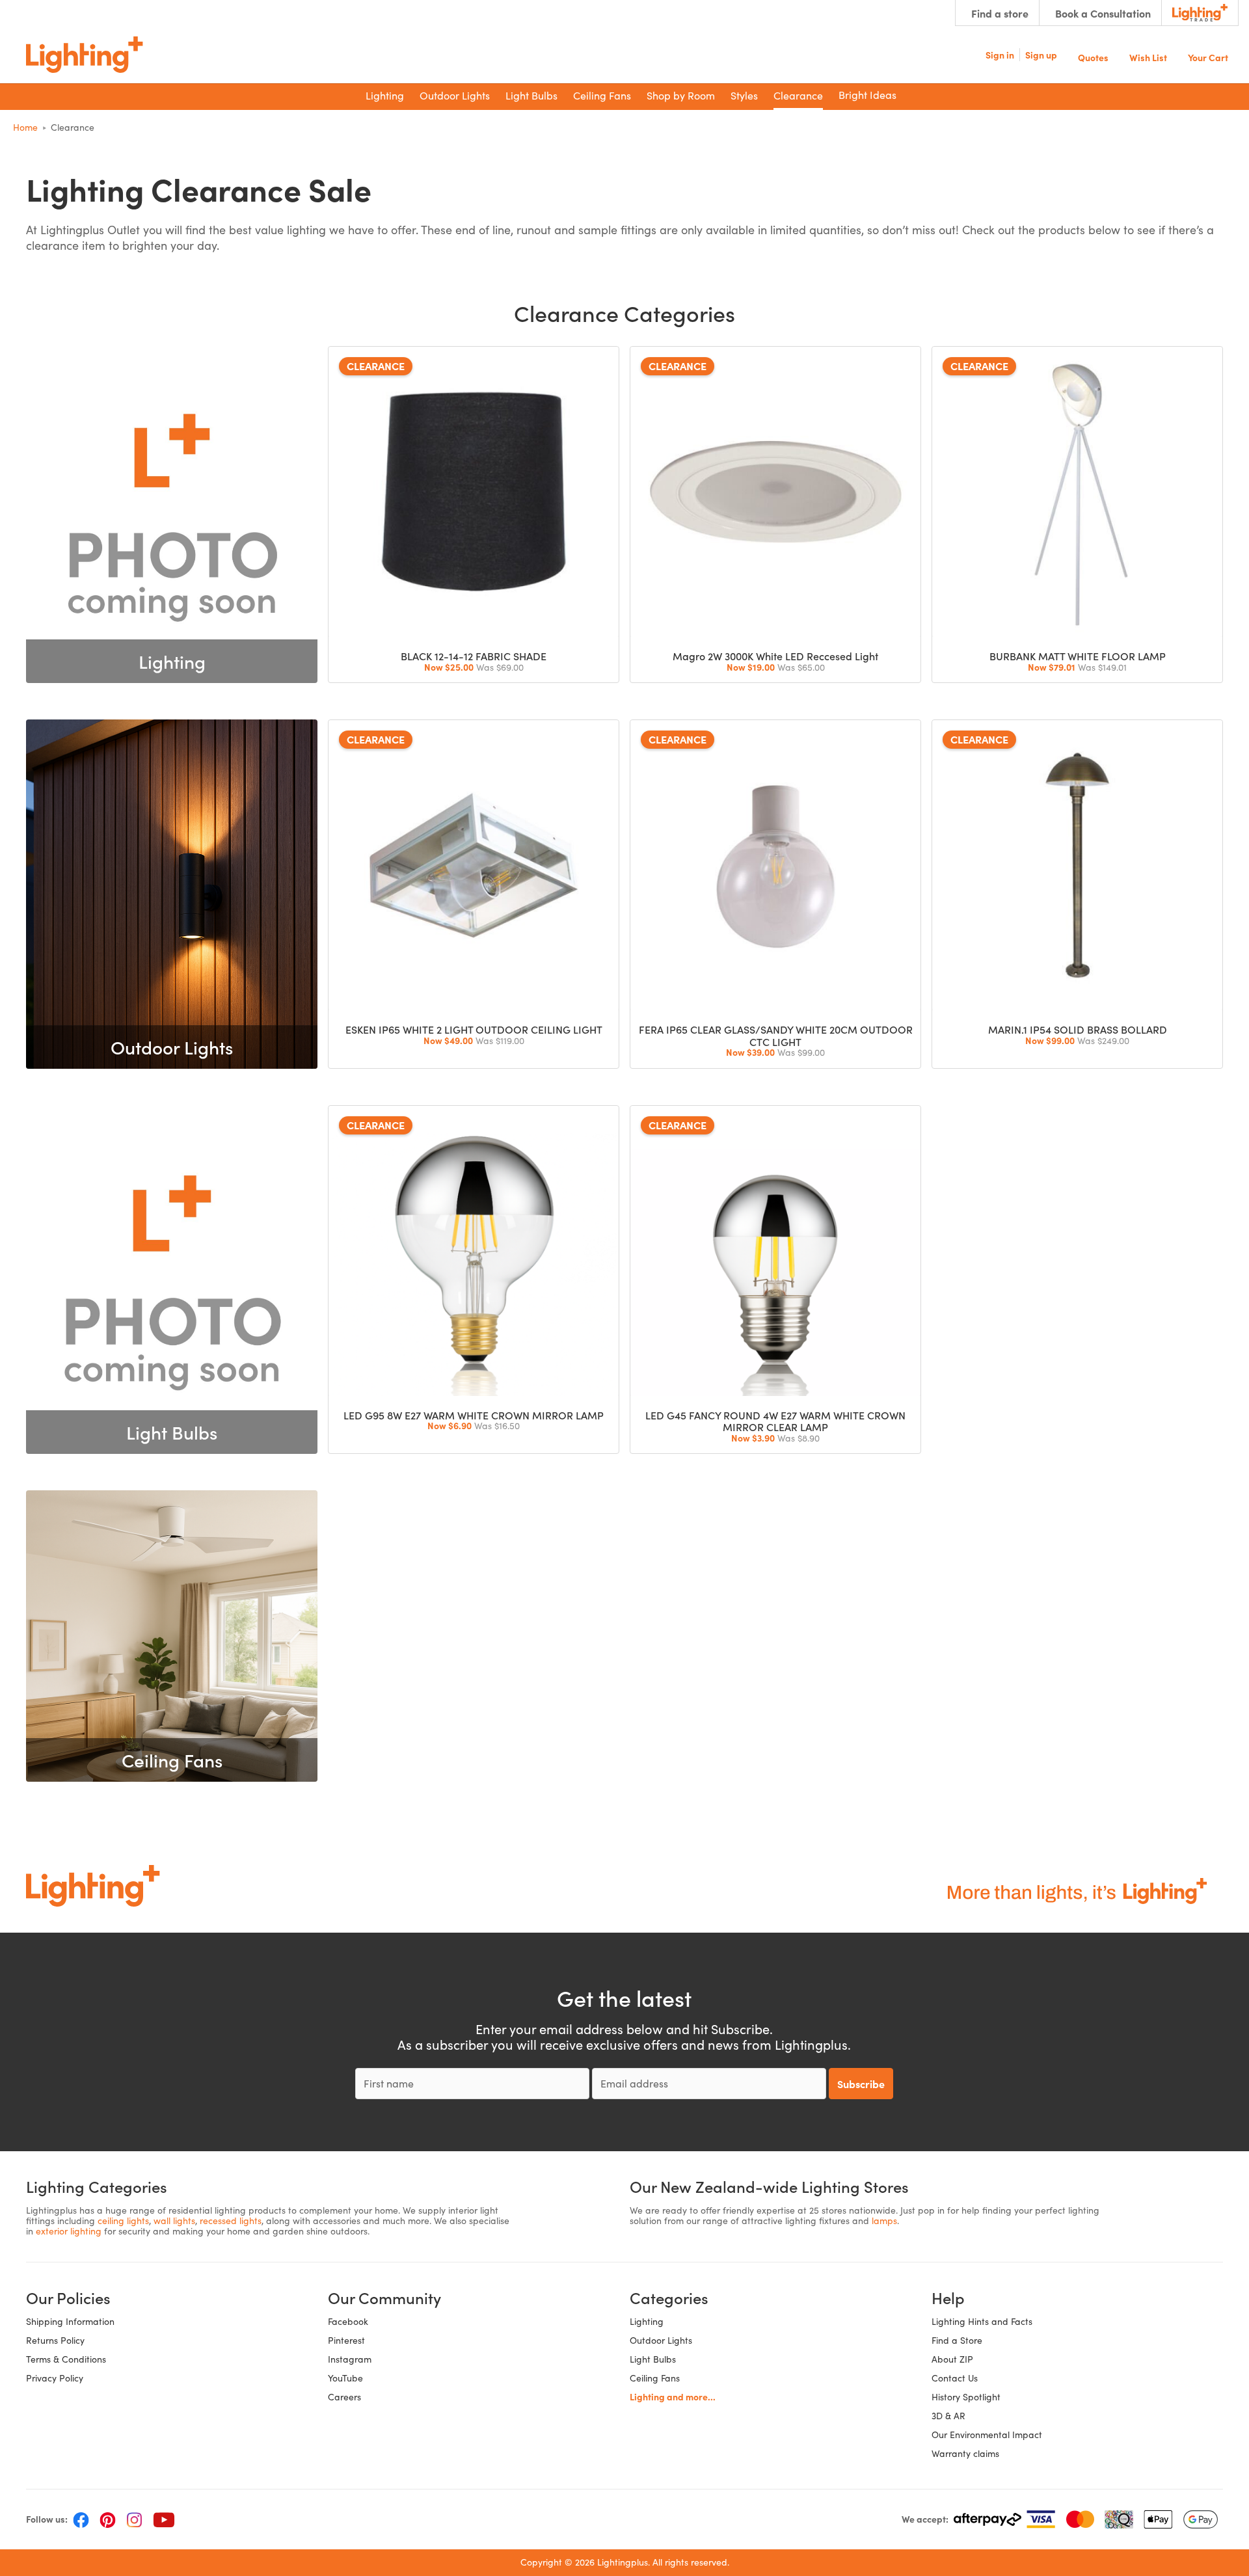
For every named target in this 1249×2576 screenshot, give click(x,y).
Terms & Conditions (66, 2359)
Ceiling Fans (655, 2378)
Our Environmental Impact (987, 2435)
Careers (344, 2397)
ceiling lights (123, 2220)
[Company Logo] (85, 55)
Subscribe (861, 2084)
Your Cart (1208, 56)
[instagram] (134, 2519)
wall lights (174, 2220)
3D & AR (948, 2416)
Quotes (1093, 56)
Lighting (647, 2321)
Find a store (1000, 13)
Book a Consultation (1103, 13)
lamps (884, 2220)
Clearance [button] (798, 95)
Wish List (1148, 56)
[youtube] (164, 2519)
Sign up (1041, 55)
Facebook (348, 2321)
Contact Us (955, 2378)
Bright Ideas (867, 95)
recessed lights (231, 2220)
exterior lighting (69, 2231)
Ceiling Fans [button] (602, 95)
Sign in (1000, 55)
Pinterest (346, 2340)
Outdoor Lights (661, 2340)
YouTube (345, 2378)
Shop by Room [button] (681, 95)
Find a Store (957, 2340)
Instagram (350, 2359)
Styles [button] (744, 95)
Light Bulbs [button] (531, 95)
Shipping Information (70, 2321)
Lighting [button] (385, 95)
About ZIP (952, 2359)
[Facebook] (81, 2519)
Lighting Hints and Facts (982, 2321)
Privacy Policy (55, 2378)
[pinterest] (108, 2519)
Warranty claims (965, 2453)
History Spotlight (966, 2397)
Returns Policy (55, 2340)
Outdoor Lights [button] (455, 95)
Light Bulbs (653, 2359)
